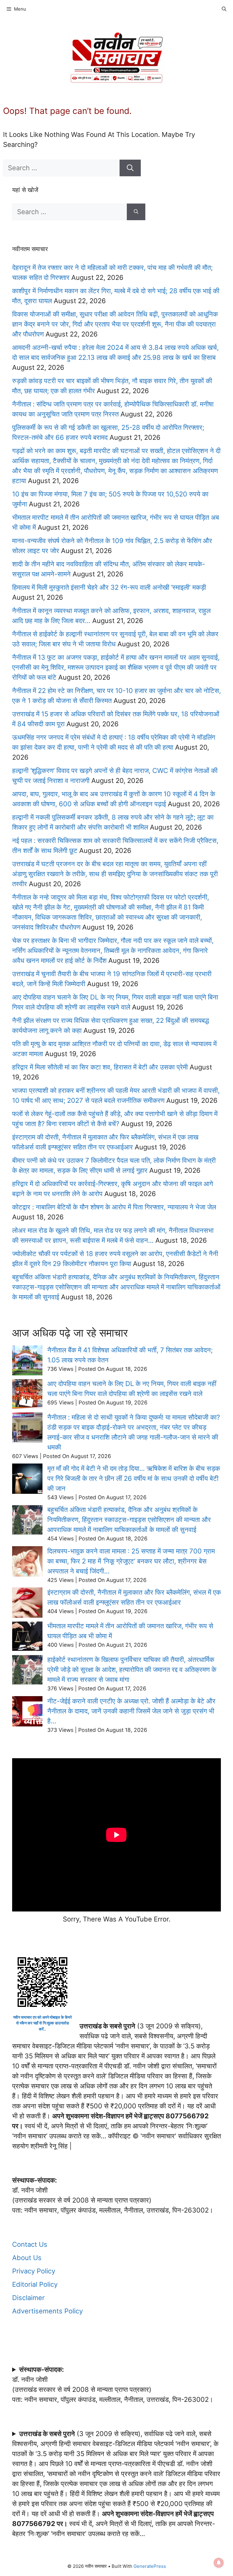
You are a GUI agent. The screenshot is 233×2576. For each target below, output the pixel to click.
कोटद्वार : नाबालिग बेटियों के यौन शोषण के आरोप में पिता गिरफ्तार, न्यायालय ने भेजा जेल (114, 1207)
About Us (27, 2258)
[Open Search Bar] (224, 9)
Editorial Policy (35, 2284)
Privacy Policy (34, 2271)
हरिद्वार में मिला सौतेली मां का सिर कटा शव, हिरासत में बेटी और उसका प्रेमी (100, 1067)
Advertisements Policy (47, 2311)
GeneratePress (150, 2566)
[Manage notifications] (219, 2563)
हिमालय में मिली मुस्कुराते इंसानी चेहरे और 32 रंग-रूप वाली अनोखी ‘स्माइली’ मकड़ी (109, 587)
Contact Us (30, 2244)
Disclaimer (28, 2298)
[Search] (130, 168)
